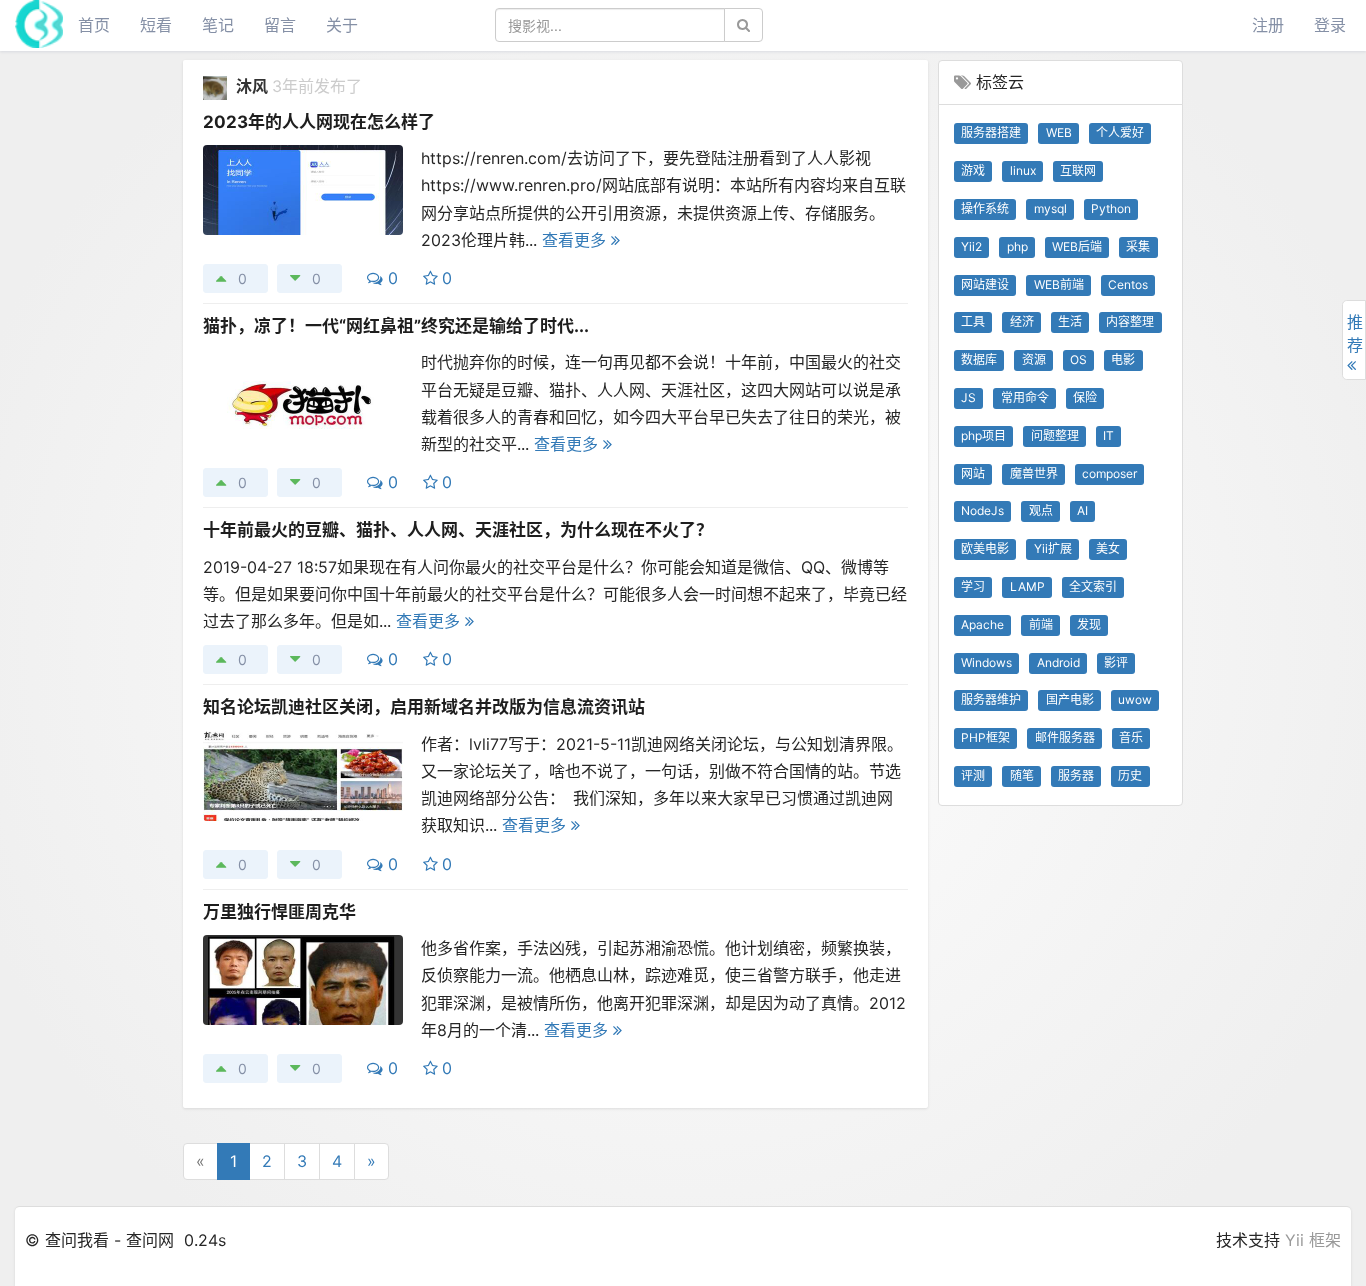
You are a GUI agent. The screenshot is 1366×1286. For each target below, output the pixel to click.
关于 (342, 25)
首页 (94, 25)
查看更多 (576, 240)
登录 (1330, 25)
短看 (156, 25)
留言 (280, 25)
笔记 (218, 25)
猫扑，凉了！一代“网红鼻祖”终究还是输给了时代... (396, 326)
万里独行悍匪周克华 (279, 912)
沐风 (254, 86)
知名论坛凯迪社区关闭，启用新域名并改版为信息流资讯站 (424, 707)
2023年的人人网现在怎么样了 (319, 122)
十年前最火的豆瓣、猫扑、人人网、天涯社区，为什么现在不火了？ (458, 530)
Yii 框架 (1313, 1240)
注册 (1268, 25)
